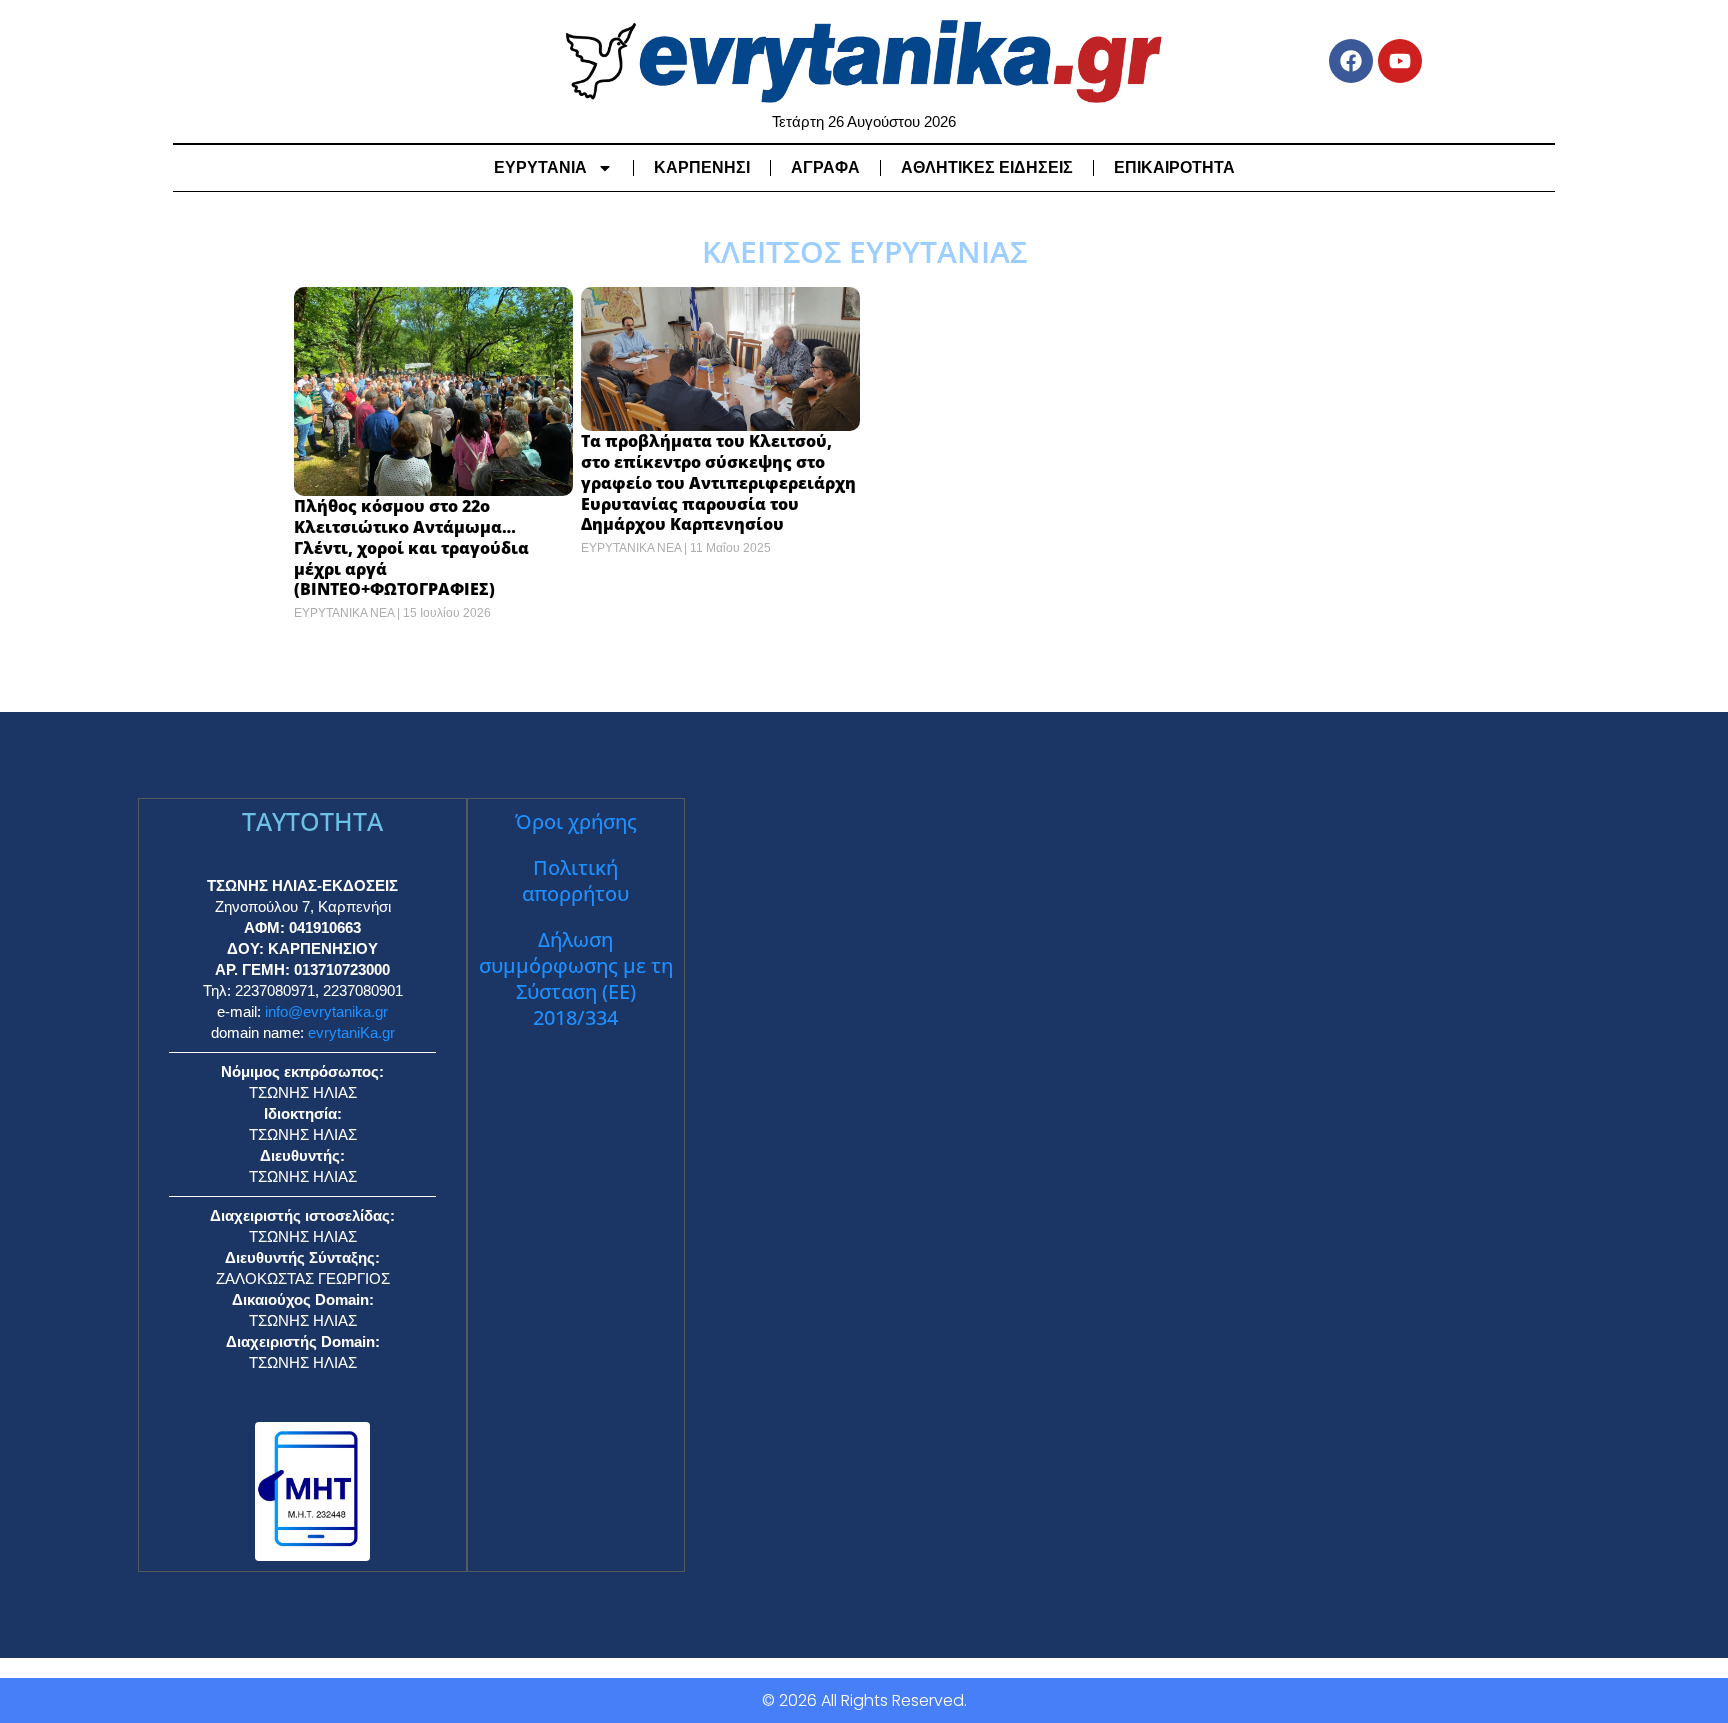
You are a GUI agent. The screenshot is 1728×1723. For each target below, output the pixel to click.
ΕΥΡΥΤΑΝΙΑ (540, 167)
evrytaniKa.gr (351, 1032)
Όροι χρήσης (576, 821)
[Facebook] (1351, 61)
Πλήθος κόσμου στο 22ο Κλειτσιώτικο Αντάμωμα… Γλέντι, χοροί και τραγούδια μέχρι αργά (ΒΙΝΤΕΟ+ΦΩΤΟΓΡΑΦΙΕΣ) (411, 547)
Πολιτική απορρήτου (575, 880)
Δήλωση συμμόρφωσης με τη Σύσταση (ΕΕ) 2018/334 (576, 978)
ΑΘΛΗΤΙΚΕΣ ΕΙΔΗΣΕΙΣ (987, 167)
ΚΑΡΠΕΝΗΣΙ (702, 167)
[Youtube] (1400, 61)
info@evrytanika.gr (326, 1011)
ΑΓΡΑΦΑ (825, 167)
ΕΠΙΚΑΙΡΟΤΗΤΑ (1174, 167)
